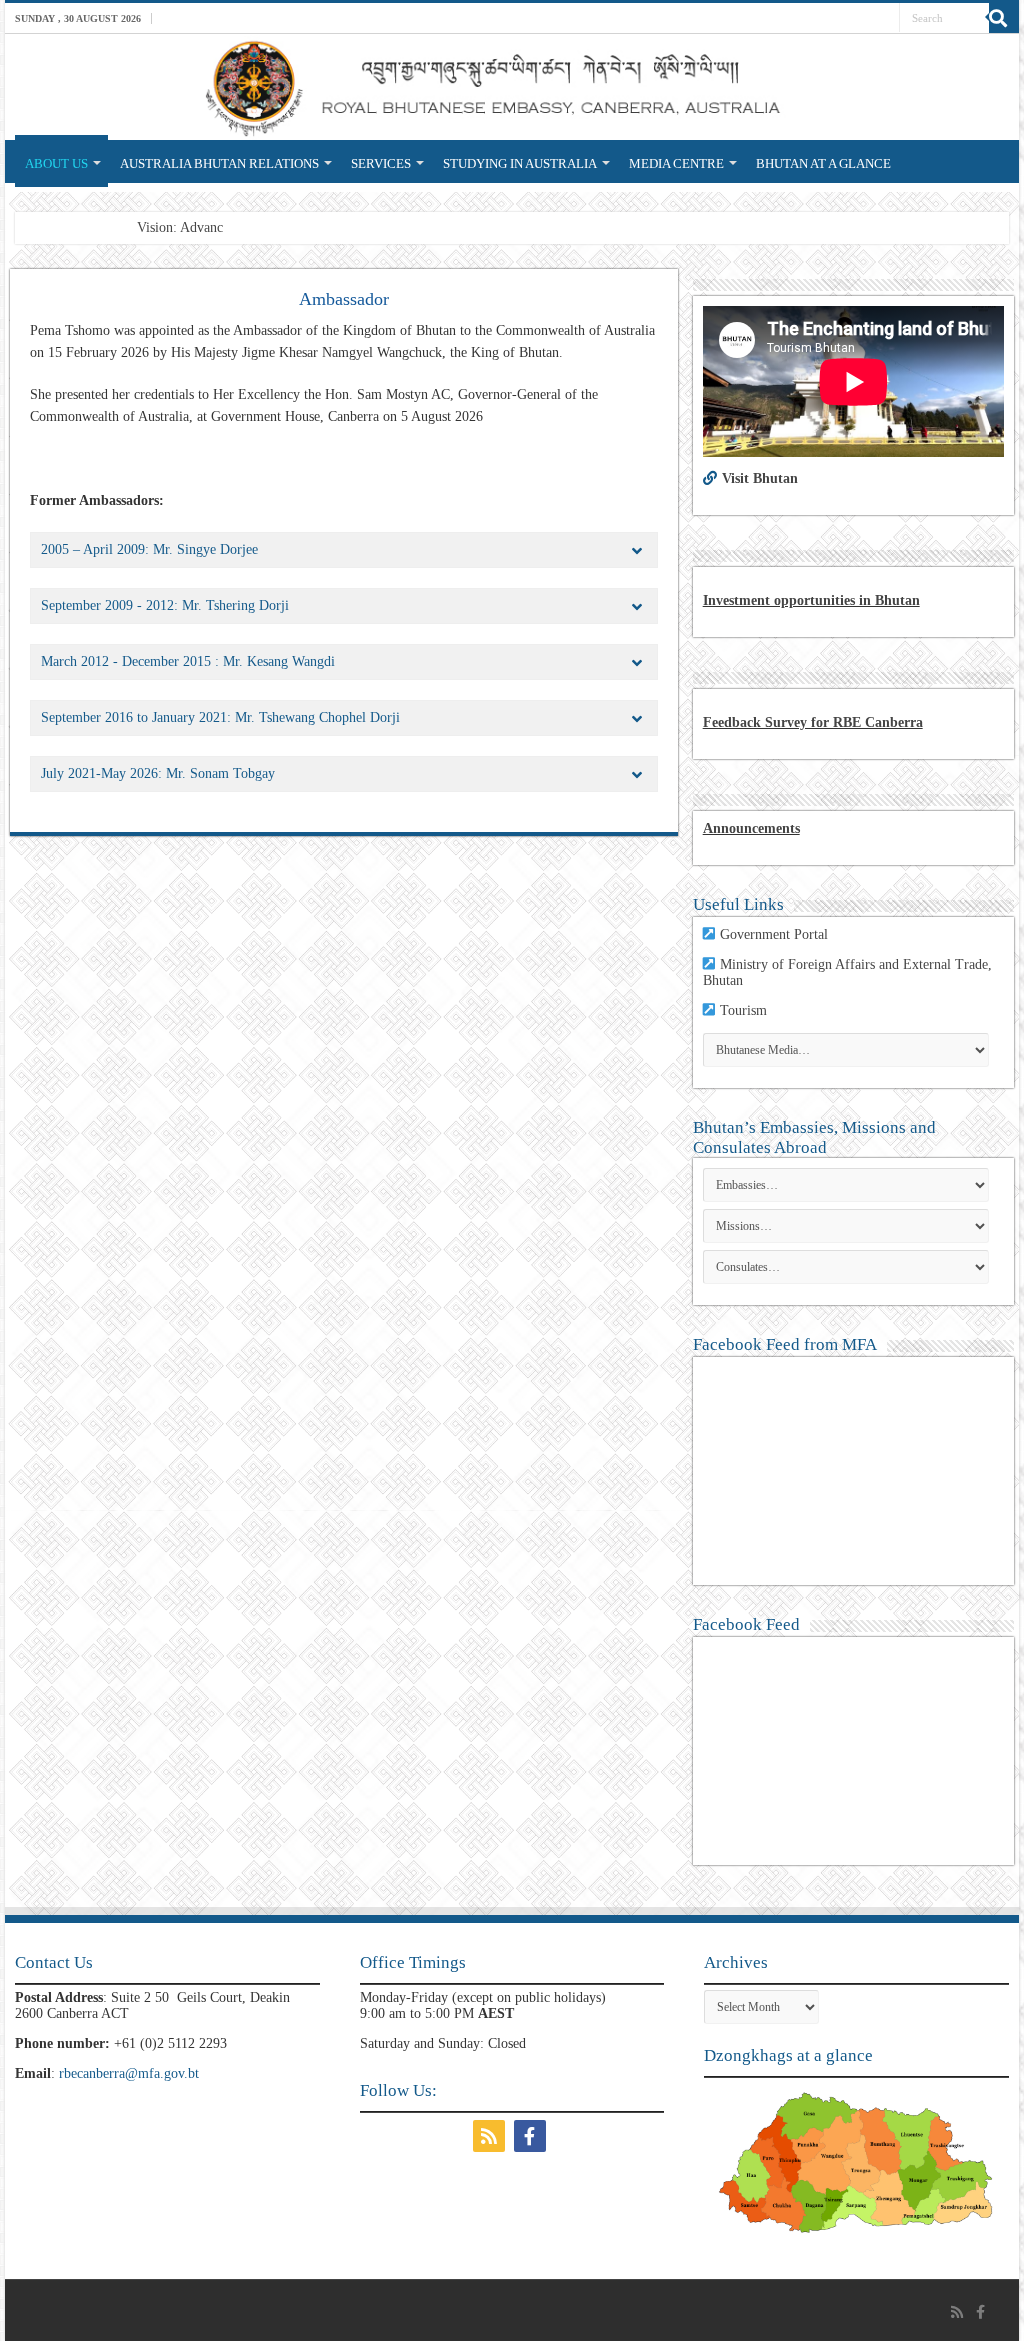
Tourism (743, 1010)
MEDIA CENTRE (676, 163)
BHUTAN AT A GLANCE (823, 163)
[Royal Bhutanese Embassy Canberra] (512, 87)
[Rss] (491, 2136)
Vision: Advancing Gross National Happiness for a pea (290, 227)
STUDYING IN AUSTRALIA (520, 163)
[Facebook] (532, 2136)
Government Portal (774, 934)
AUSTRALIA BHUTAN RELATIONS (219, 163)
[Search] (1004, 18)
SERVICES (381, 163)
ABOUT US (56, 163)
